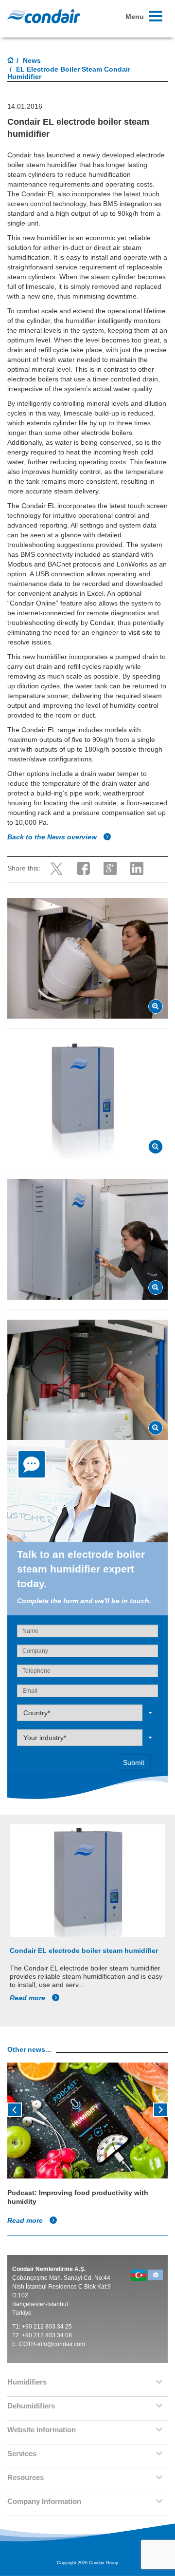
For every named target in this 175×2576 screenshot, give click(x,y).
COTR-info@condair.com (52, 2344)
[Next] (160, 2109)
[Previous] (15, 2109)
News (32, 60)
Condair (44, 16)
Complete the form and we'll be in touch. (84, 1601)
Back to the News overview (53, 837)
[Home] (11, 61)
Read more (28, 1998)
